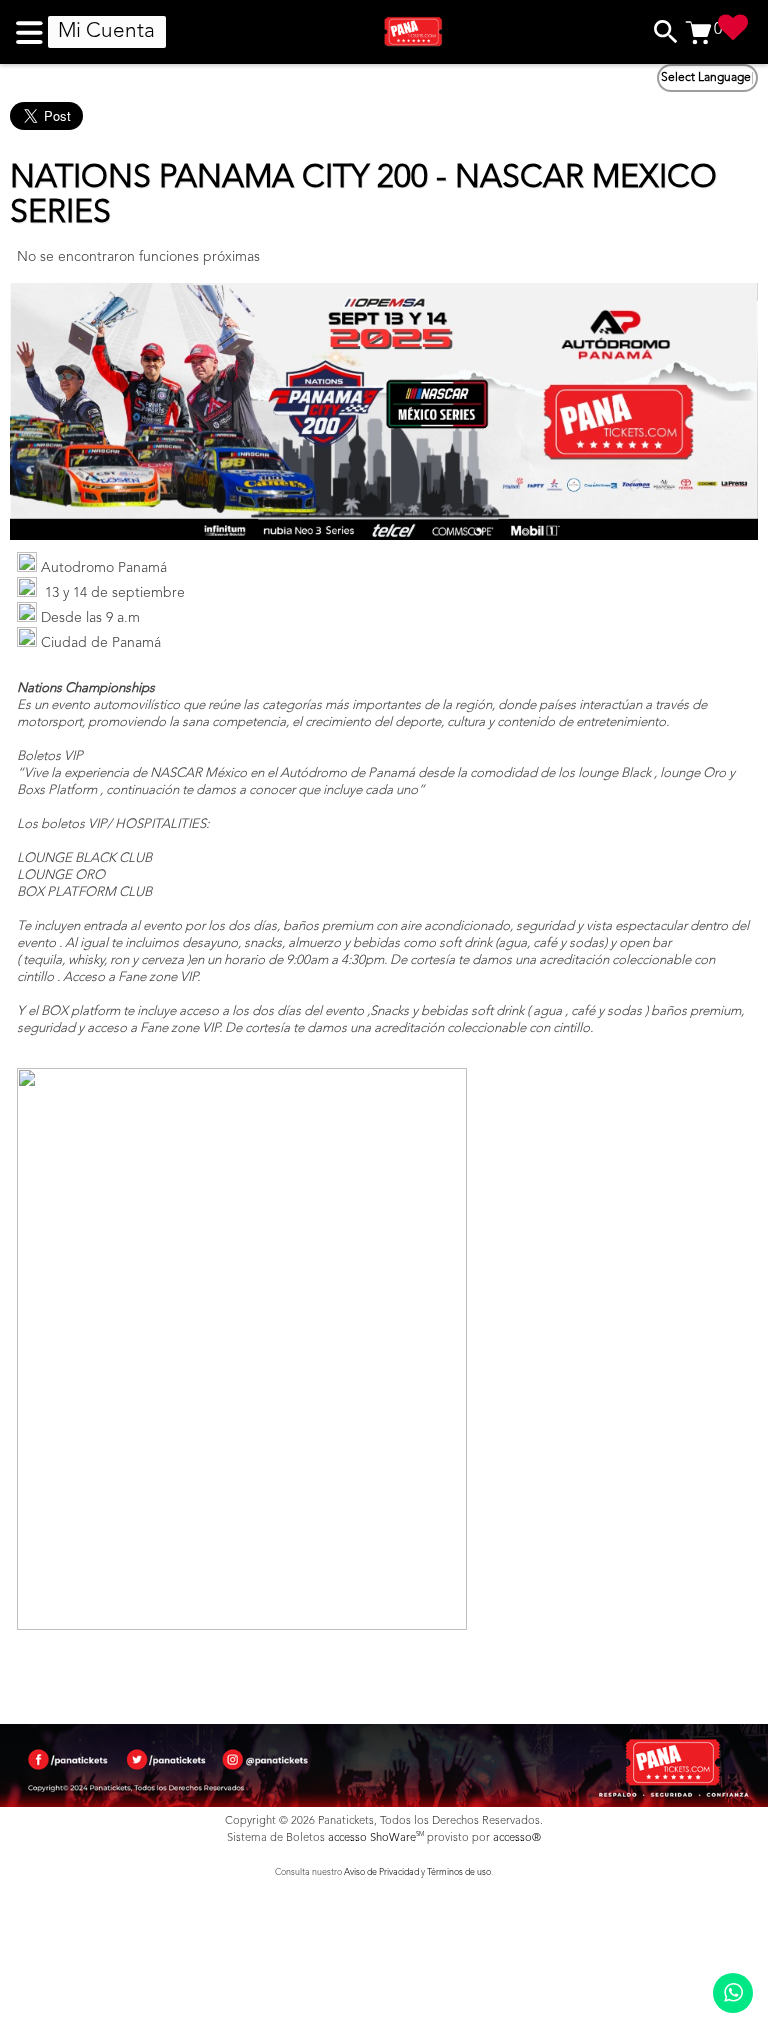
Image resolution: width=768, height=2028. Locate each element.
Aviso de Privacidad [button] (381, 1872)
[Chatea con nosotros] (733, 1993)
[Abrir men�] (32, 32)
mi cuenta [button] (106, 31)
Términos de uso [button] (459, 1872)
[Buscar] (666, 32)
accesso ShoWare (376, 1838)
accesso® (517, 1838)
